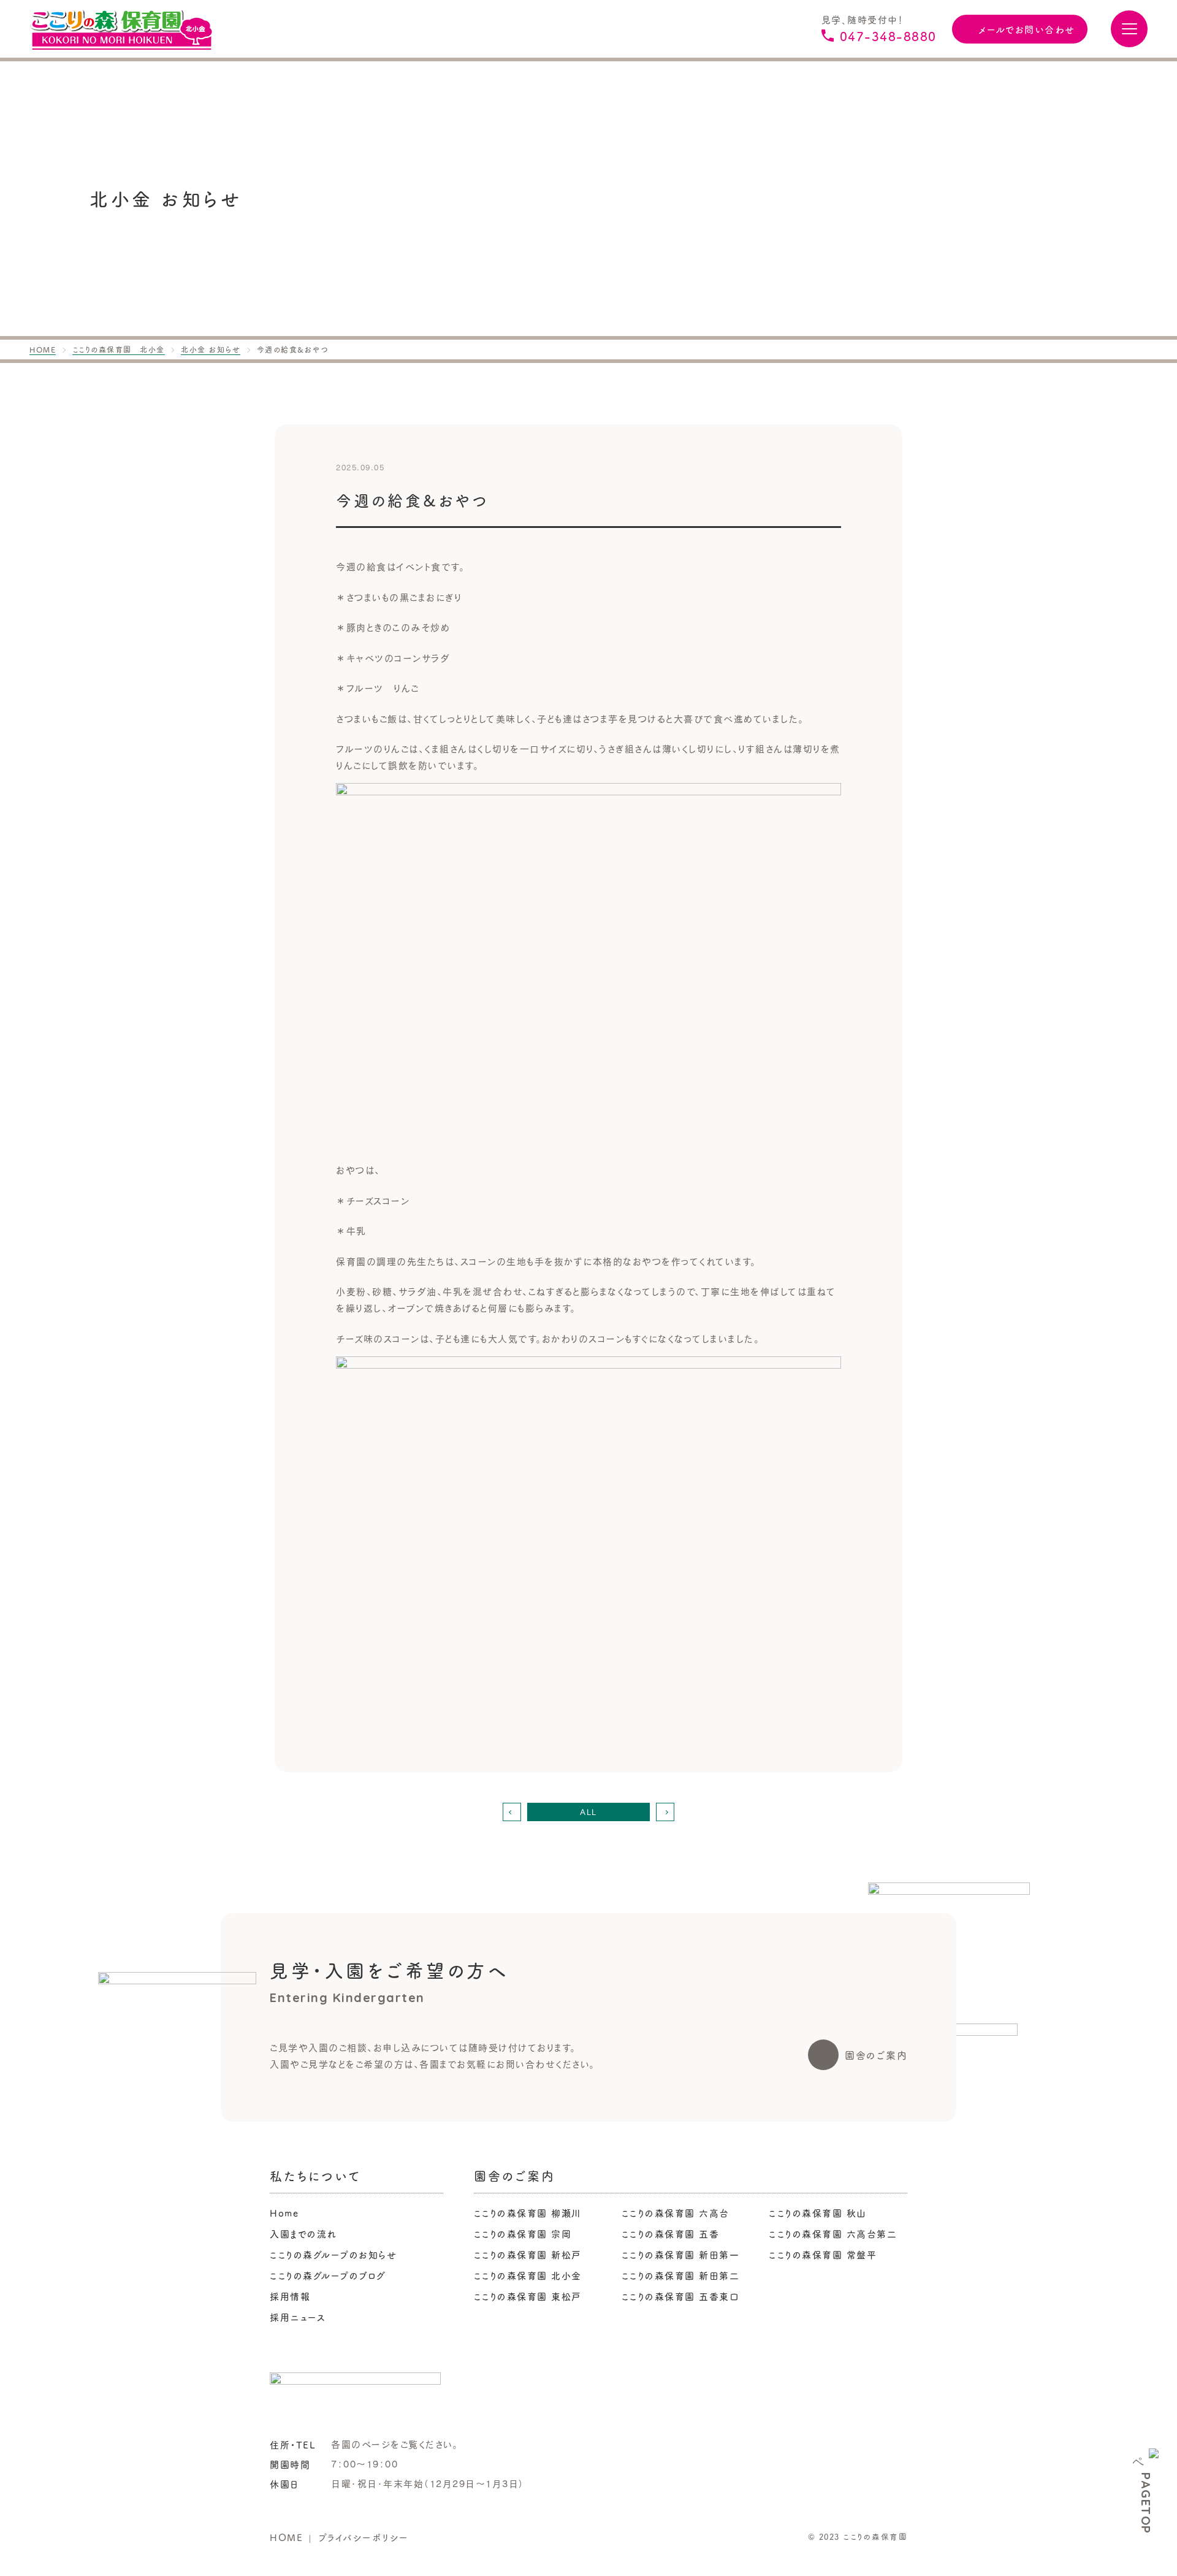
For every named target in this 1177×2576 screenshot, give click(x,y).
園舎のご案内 (876, 2055)
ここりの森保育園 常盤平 (823, 2254)
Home (284, 2213)
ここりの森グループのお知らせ (333, 2254)
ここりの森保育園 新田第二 (681, 2275)
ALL (588, 1812)
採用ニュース (298, 2317)
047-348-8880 (888, 36)
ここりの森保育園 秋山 (818, 2213)
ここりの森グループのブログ (328, 2275)
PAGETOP (1146, 2503)
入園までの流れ (303, 2234)
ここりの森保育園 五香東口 (681, 2296)
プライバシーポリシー (364, 2537)
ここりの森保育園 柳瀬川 (528, 2213)
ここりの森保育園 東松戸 (528, 2296)
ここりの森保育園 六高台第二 (833, 2234)
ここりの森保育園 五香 (671, 2234)
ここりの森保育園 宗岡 (523, 2234)
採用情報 (290, 2296)
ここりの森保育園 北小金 (528, 2275)
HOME (286, 2537)
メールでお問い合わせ (1027, 29)
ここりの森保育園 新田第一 (681, 2254)
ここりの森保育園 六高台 (676, 2213)
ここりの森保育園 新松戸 (528, 2254)
